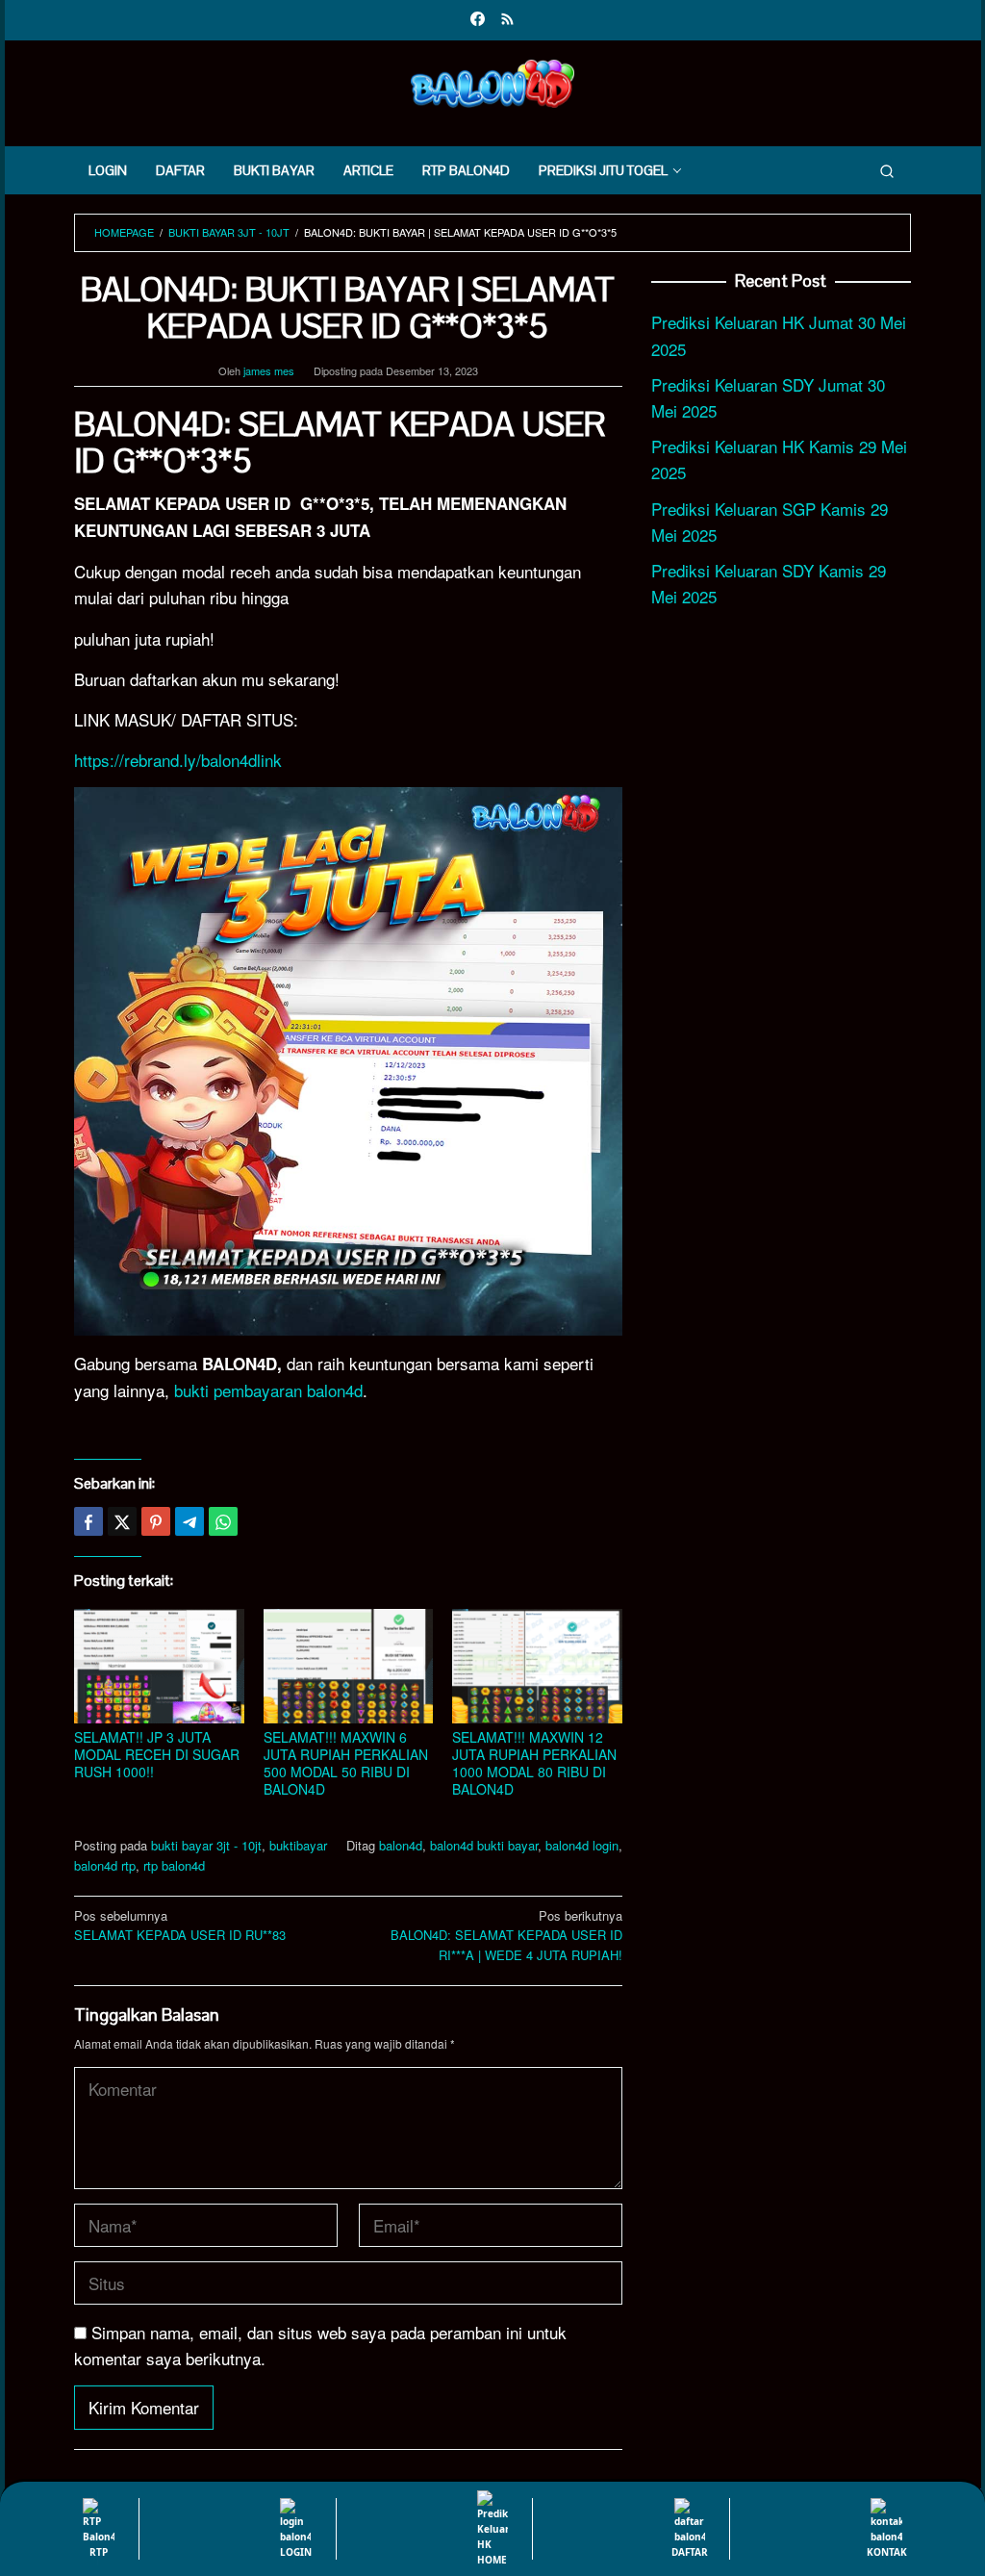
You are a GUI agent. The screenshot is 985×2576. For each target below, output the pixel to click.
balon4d (401, 1845)
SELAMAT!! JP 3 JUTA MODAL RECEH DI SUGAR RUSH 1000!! (157, 1754)
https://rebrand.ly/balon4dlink (178, 760)
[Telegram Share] (189, 1521)
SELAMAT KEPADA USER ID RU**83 (180, 1926)
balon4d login (582, 1845)
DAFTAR (690, 2552)
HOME (492, 2560)
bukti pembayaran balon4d (268, 1390)
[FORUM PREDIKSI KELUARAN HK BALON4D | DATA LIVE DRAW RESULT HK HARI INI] (492, 80)
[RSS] (507, 20)
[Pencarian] (887, 170)
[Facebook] (478, 20)
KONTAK (887, 2552)
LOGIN (296, 2552)
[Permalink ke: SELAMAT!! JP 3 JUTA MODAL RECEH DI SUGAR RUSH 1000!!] (159, 1666)
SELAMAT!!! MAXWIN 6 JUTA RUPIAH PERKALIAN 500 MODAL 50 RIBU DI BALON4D (346, 1763)
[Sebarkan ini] (88, 1521)
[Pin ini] (156, 1521)
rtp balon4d (174, 1865)
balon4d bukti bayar (484, 1845)
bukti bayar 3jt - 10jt (206, 1845)
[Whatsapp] (223, 1521)
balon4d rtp (105, 1865)
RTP (99, 2552)
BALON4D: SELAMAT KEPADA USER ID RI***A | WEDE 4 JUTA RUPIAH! (506, 1936)
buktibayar (298, 1845)
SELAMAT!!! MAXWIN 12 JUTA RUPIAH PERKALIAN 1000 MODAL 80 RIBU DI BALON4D (534, 1763)
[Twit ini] (122, 1521)
